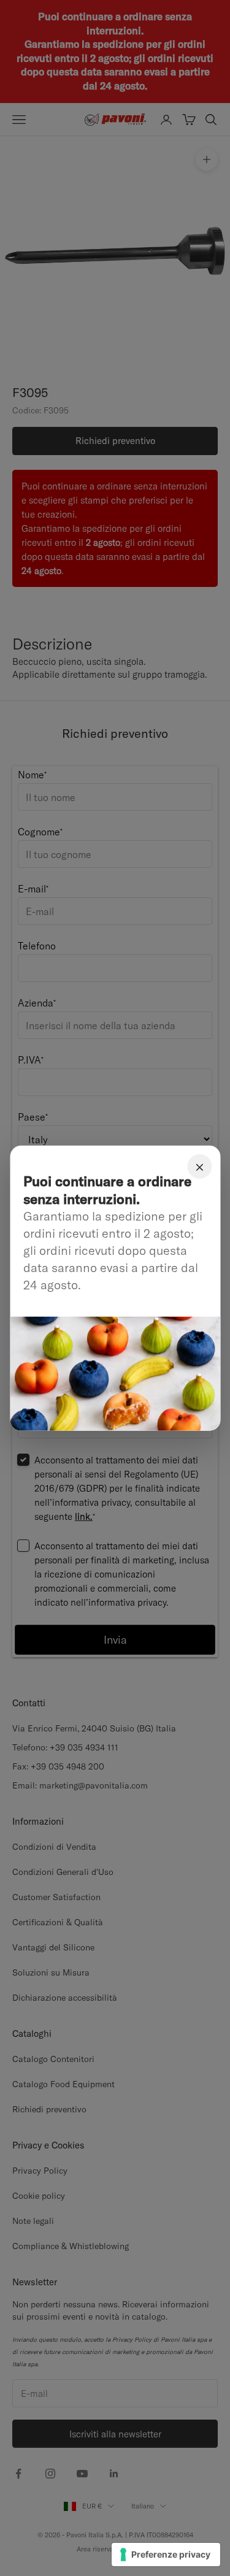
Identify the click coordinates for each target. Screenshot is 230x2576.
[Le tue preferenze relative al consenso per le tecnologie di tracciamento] (166, 2555)
